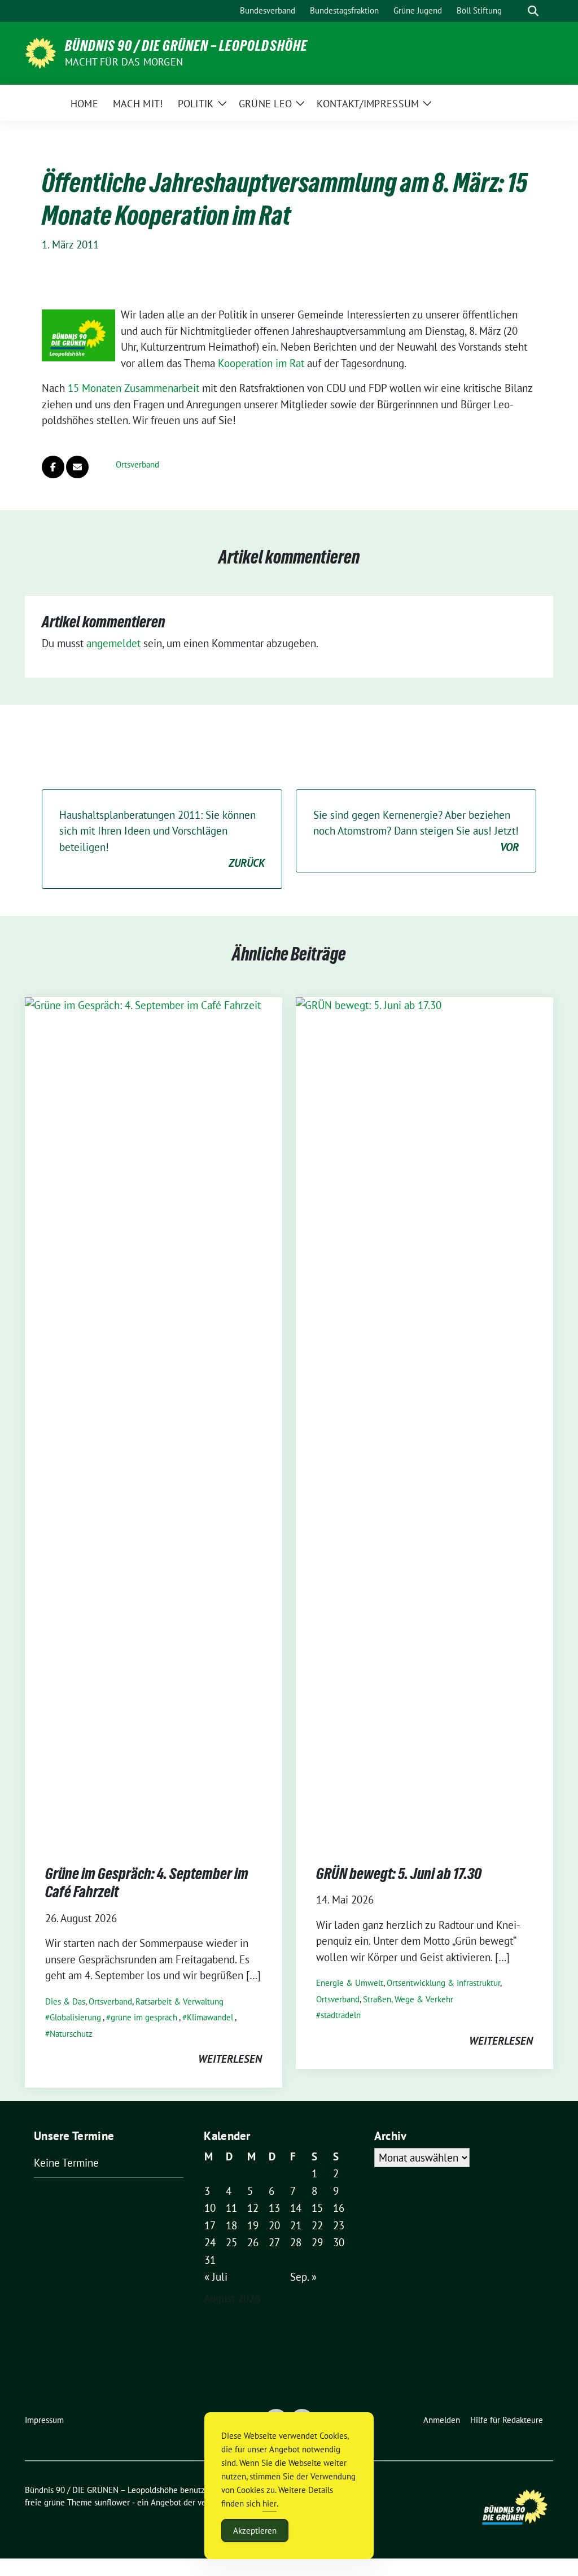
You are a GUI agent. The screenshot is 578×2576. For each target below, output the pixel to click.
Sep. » (303, 2277)
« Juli (216, 2277)
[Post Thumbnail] (154, 1420)
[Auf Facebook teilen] (53, 467)
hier (270, 2503)
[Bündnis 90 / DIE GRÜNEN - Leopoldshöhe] (40, 52)
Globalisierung (75, 2017)
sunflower (112, 2502)
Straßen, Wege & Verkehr (408, 1999)
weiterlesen (230, 2059)
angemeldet (113, 643)
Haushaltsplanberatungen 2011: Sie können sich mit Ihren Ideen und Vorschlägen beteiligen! (162, 839)
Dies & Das (65, 2001)
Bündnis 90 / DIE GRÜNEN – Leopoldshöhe (186, 46)
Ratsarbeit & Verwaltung (179, 2001)
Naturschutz (71, 2034)
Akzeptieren (255, 2531)
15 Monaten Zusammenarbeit (133, 388)
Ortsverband (137, 464)
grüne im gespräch (144, 2017)
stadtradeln (341, 2015)
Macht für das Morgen (124, 62)
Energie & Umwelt (350, 1983)
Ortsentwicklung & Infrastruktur (443, 1983)
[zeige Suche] (533, 11)
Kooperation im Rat (261, 363)
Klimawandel (210, 2017)
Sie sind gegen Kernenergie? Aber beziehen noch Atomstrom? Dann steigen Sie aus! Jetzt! (416, 831)
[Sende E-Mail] (77, 467)
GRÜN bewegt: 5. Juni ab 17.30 (399, 1874)
